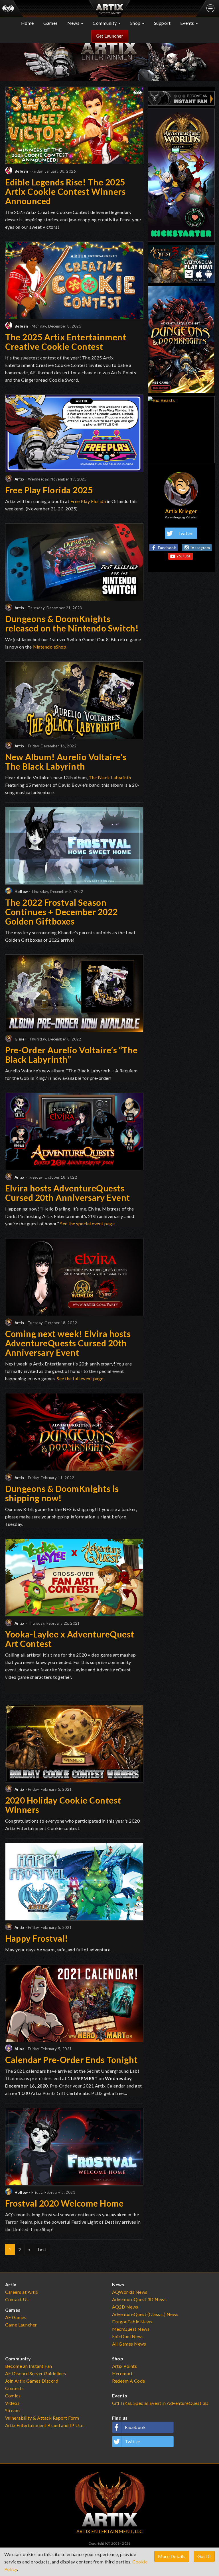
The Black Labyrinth (110, 777)
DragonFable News (132, 2322)
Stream (13, 2410)
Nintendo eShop (50, 647)
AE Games (16, 2317)
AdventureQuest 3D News (139, 2299)
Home (28, 23)
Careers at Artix (22, 2292)
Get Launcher (110, 36)
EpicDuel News (128, 2336)
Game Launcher (21, 2325)
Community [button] (105, 23)
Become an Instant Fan (29, 2366)
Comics (13, 2396)
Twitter (186, 533)
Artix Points (125, 2366)
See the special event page (87, 1223)
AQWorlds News (130, 2292)
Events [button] (188, 23)
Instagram (200, 548)
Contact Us (17, 2299)
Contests (15, 2388)
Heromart (122, 2373)
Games (51, 23)
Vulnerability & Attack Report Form (42, 2418)
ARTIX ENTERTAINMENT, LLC (110, 2531)
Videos (12, 2403)
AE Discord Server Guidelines (36, 2373)
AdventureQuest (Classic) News (145, 2314)
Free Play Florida (88, 501)
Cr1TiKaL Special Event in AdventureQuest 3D (160, 2403)
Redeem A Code (129, 2381)
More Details (172, 2556)
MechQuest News (131, 2329)
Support (162, 23)
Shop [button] (136, 23)
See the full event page (80, 1378)
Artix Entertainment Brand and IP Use (44, 2425)
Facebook (167, 548)
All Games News (129, 2344)
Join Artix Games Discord (32, 2381)
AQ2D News (125, 2307)
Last (42, 2249)
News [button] (74, 23)
